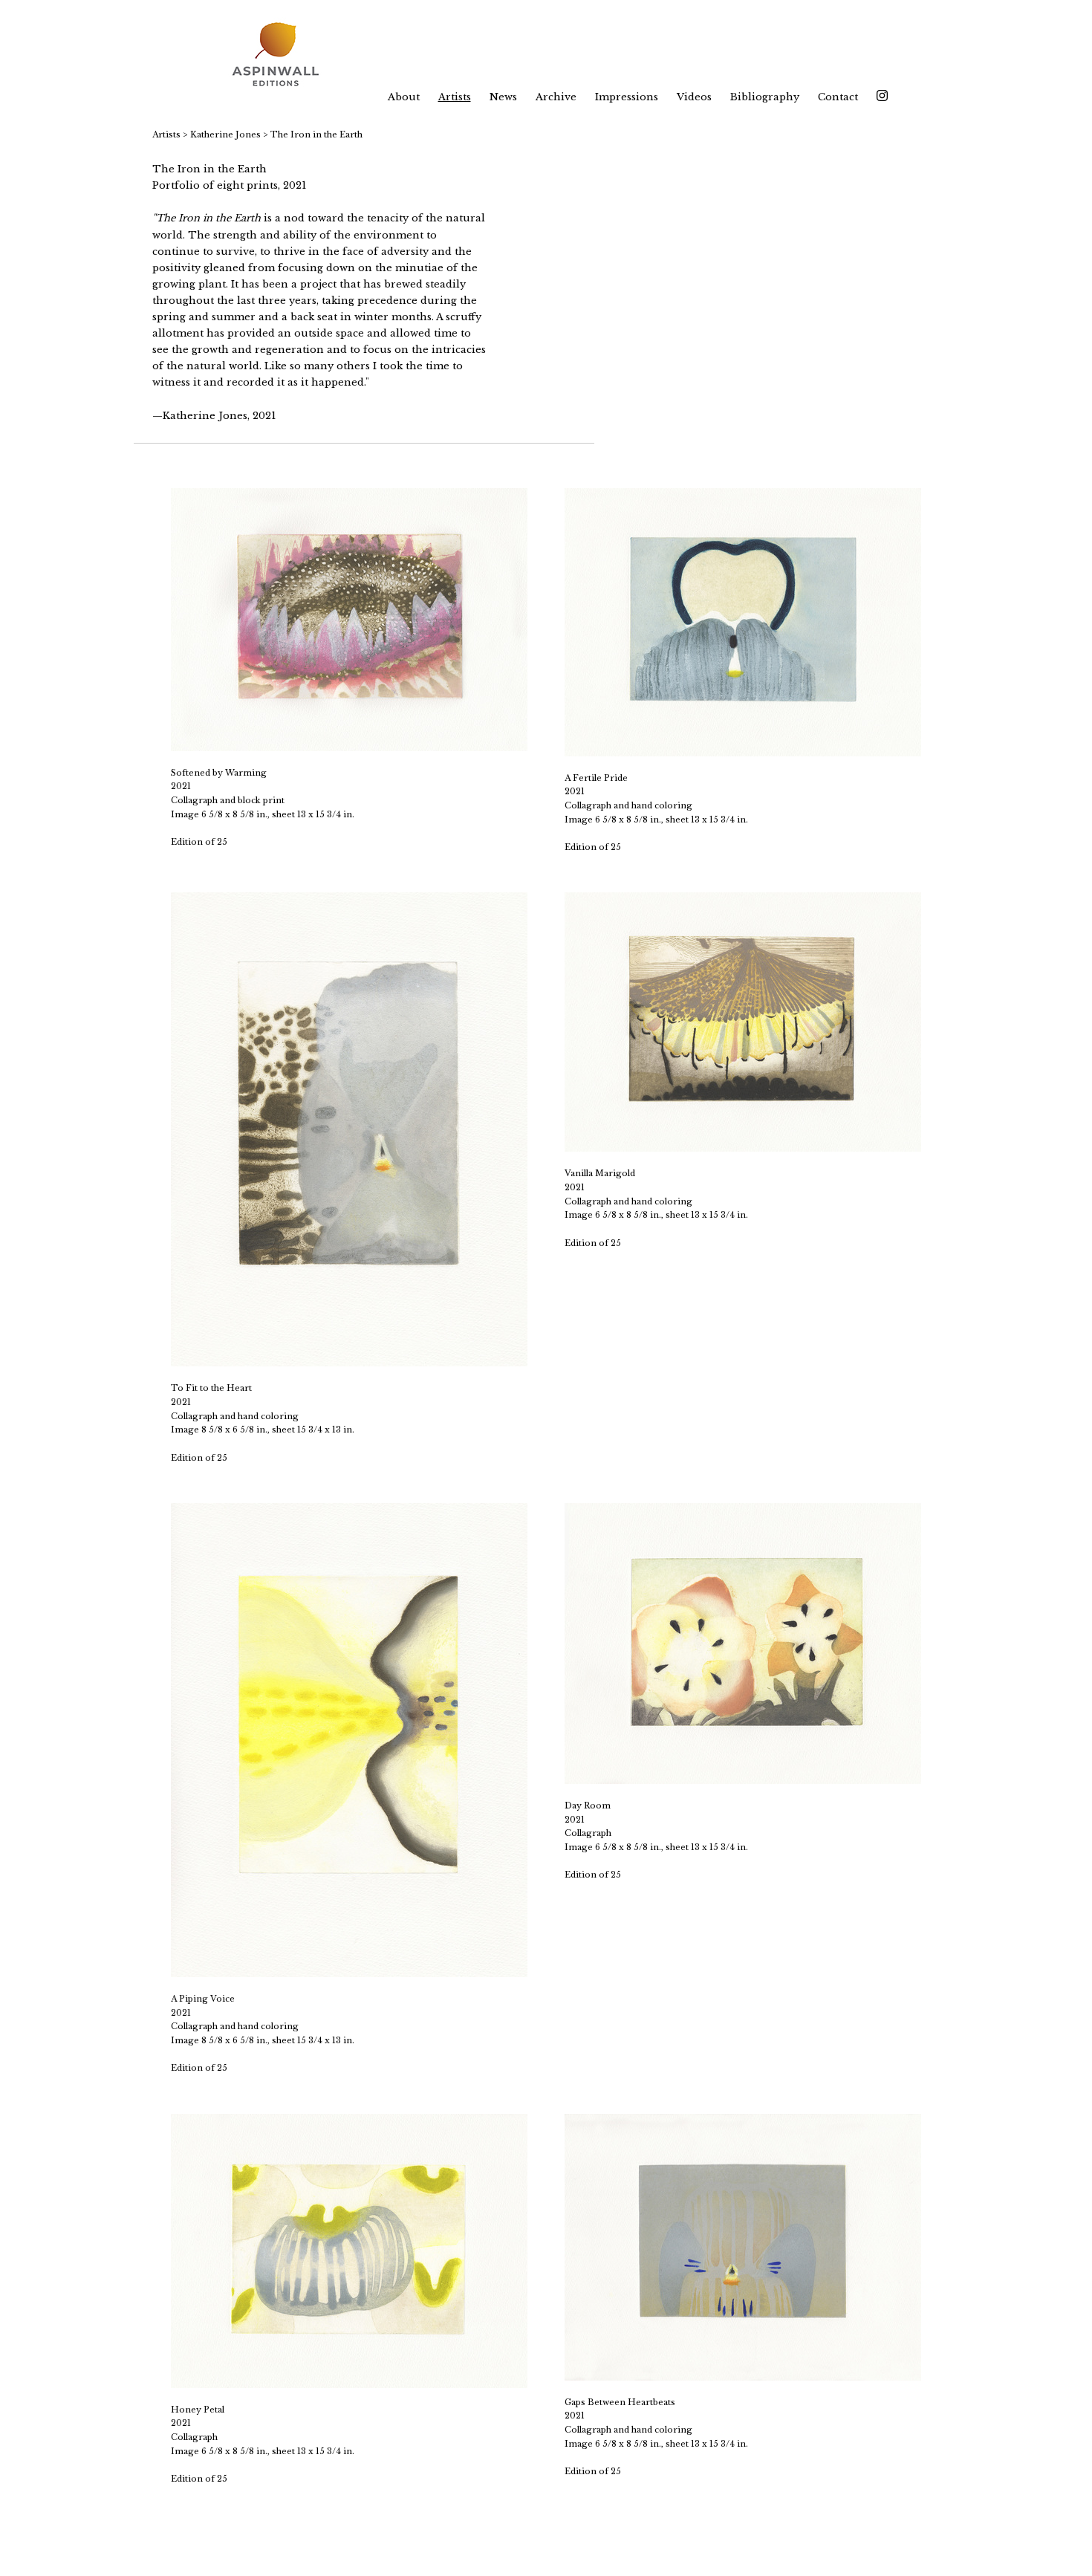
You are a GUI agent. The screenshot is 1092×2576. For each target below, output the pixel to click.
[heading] (285, 56)
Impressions (627, 97)
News (503, 97)
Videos (694, 97)
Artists (455, 97)
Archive (556, 97)
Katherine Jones (225, 134)
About (404, 97)
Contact (838, 97)
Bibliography (765, 97)
